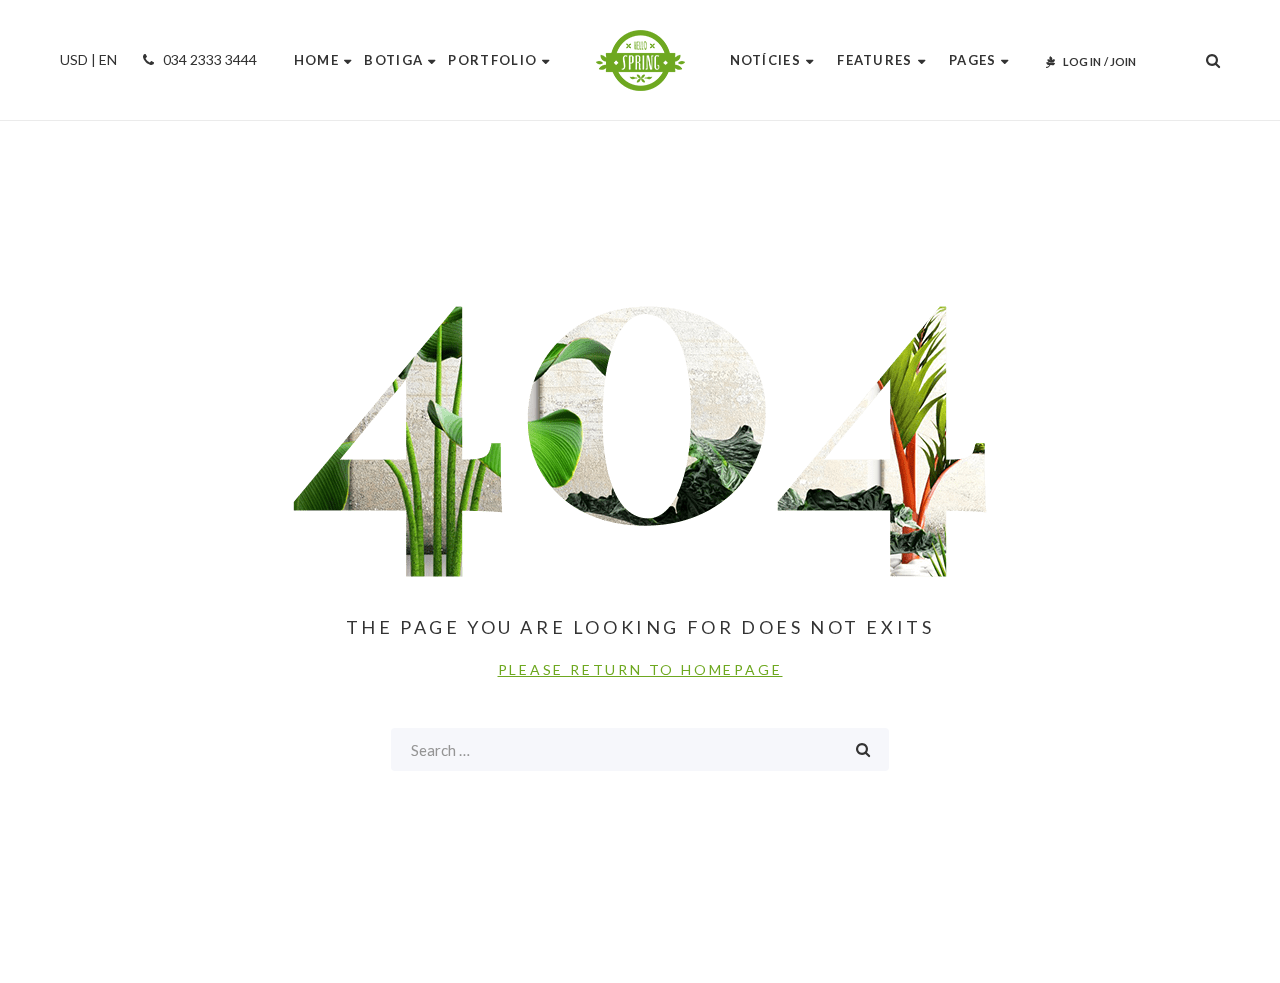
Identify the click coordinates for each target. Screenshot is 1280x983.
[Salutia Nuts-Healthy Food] (640, 60)
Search (863, 749)
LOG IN (1082, 61)
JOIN (1123, 61)
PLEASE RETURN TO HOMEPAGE (640, 669)
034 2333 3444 (208, 59)
